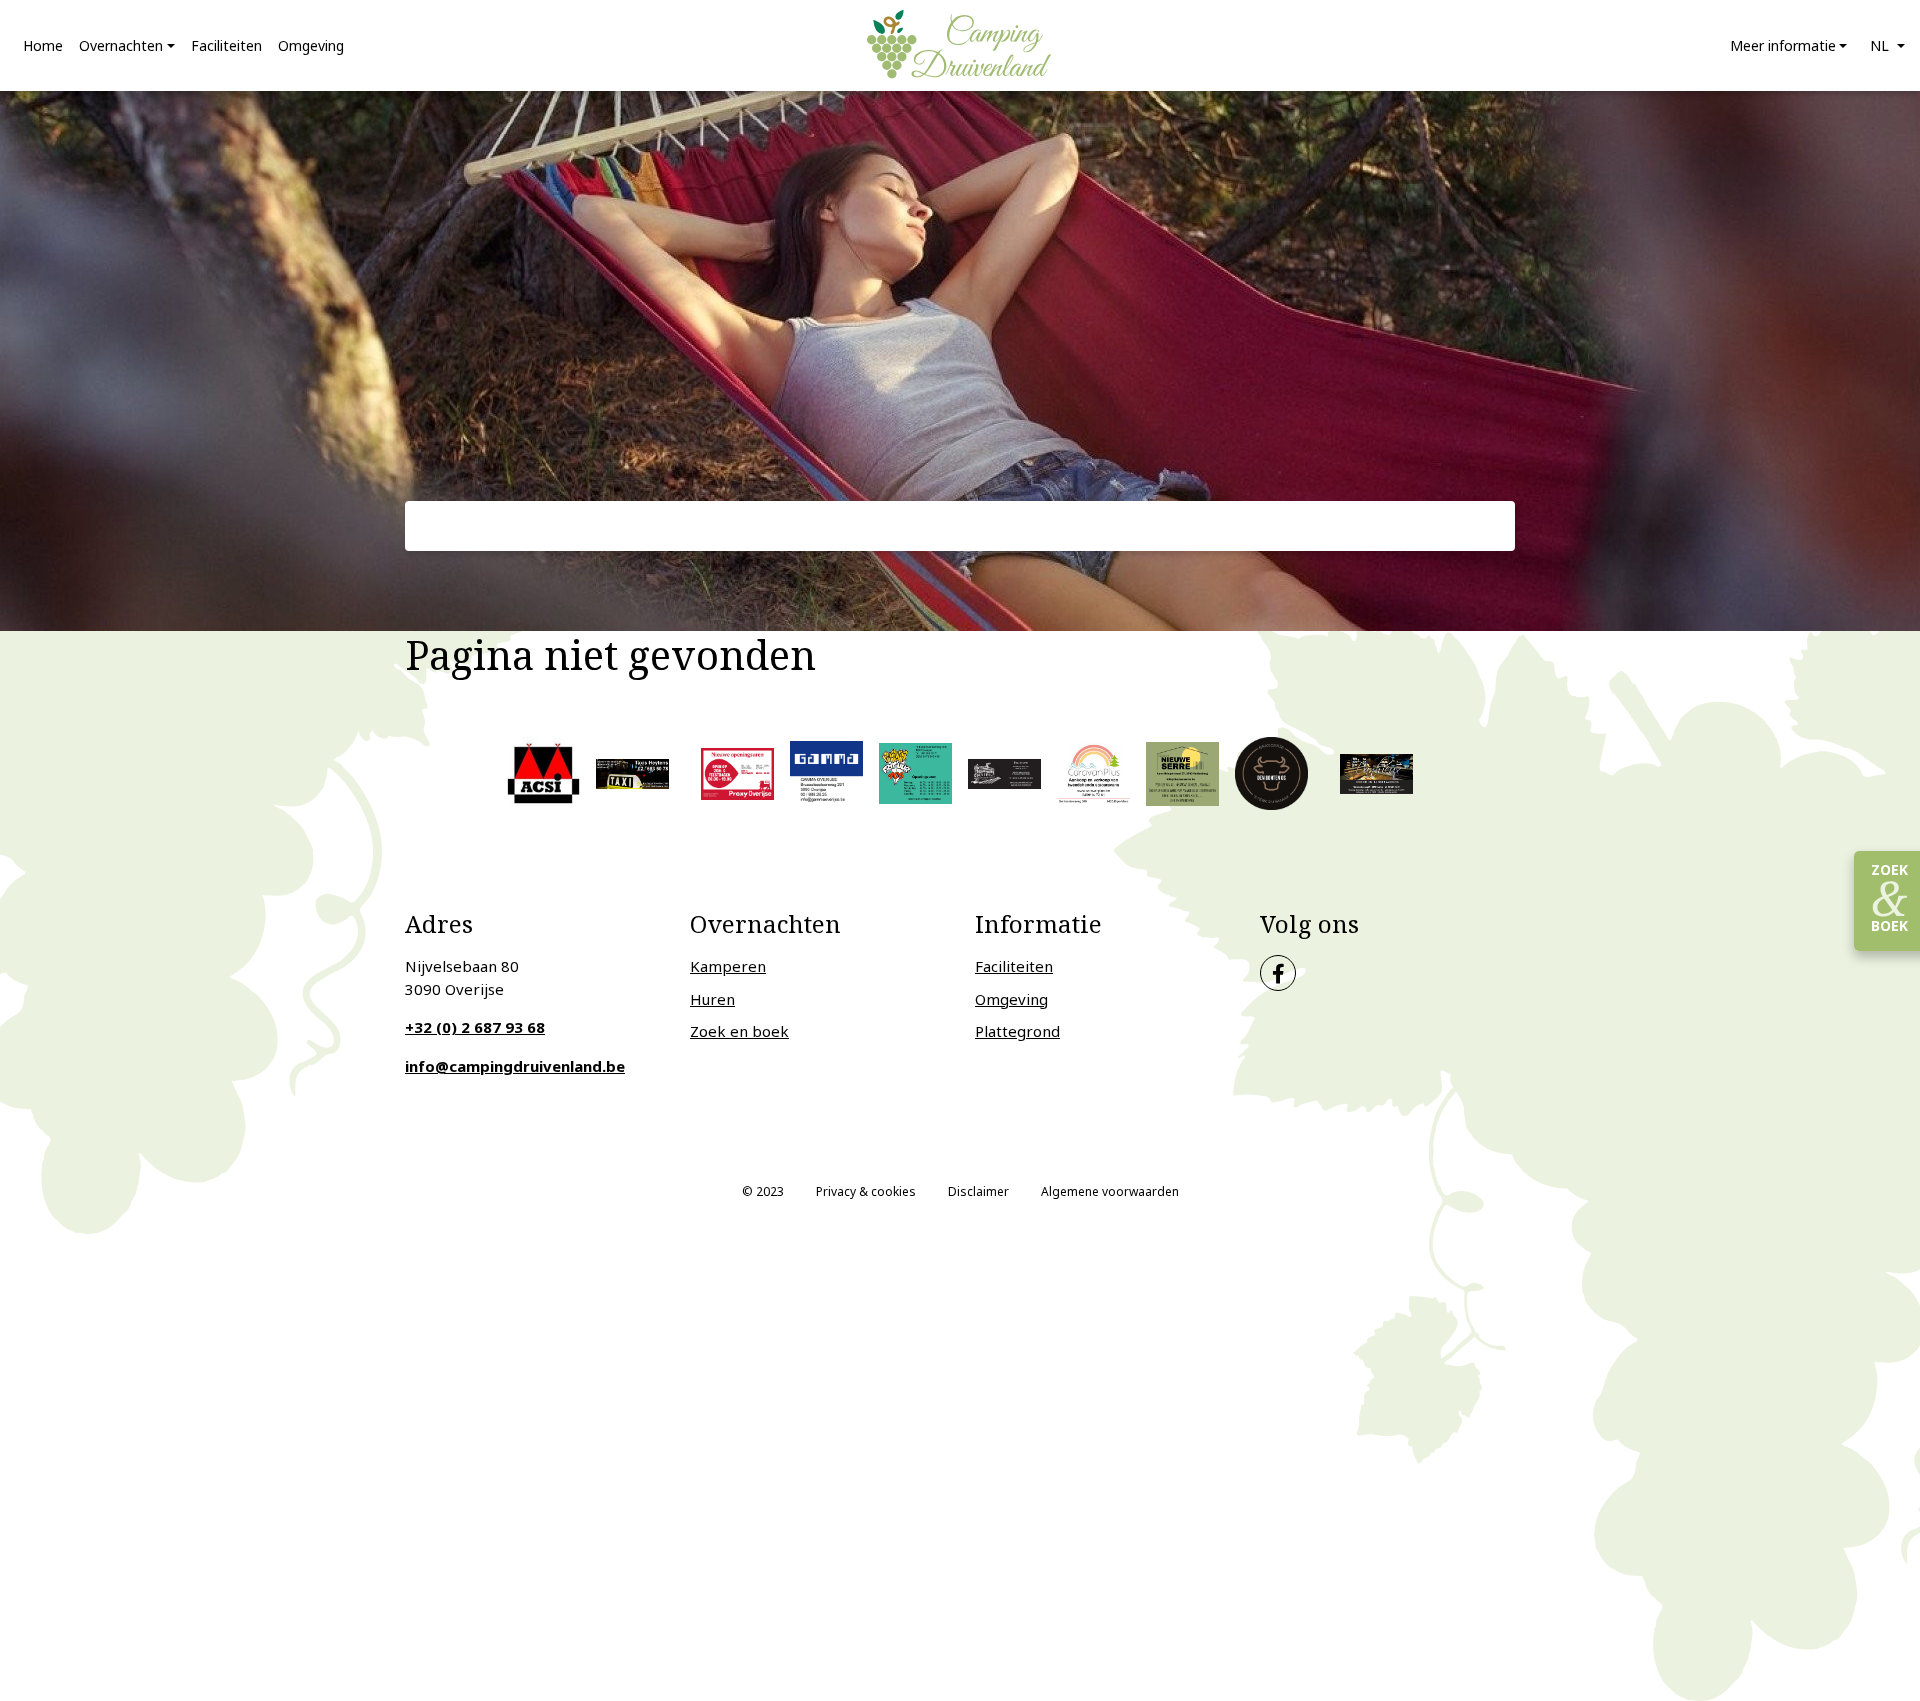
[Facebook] (1278, 973)
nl (1881, 45)
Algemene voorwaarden (1110, 1191)
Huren (712, 999)
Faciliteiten (1014, 966)
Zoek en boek (739, 1031)
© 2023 (763, 1191)
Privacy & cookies (866, 1191)
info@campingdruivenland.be (515, 1066)
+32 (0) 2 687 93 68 (475, 1027)
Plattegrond (1017, 1031)
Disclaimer (978, 1191)
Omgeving (1011, 999)
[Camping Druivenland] (960, 44)
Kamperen (728, 966)
